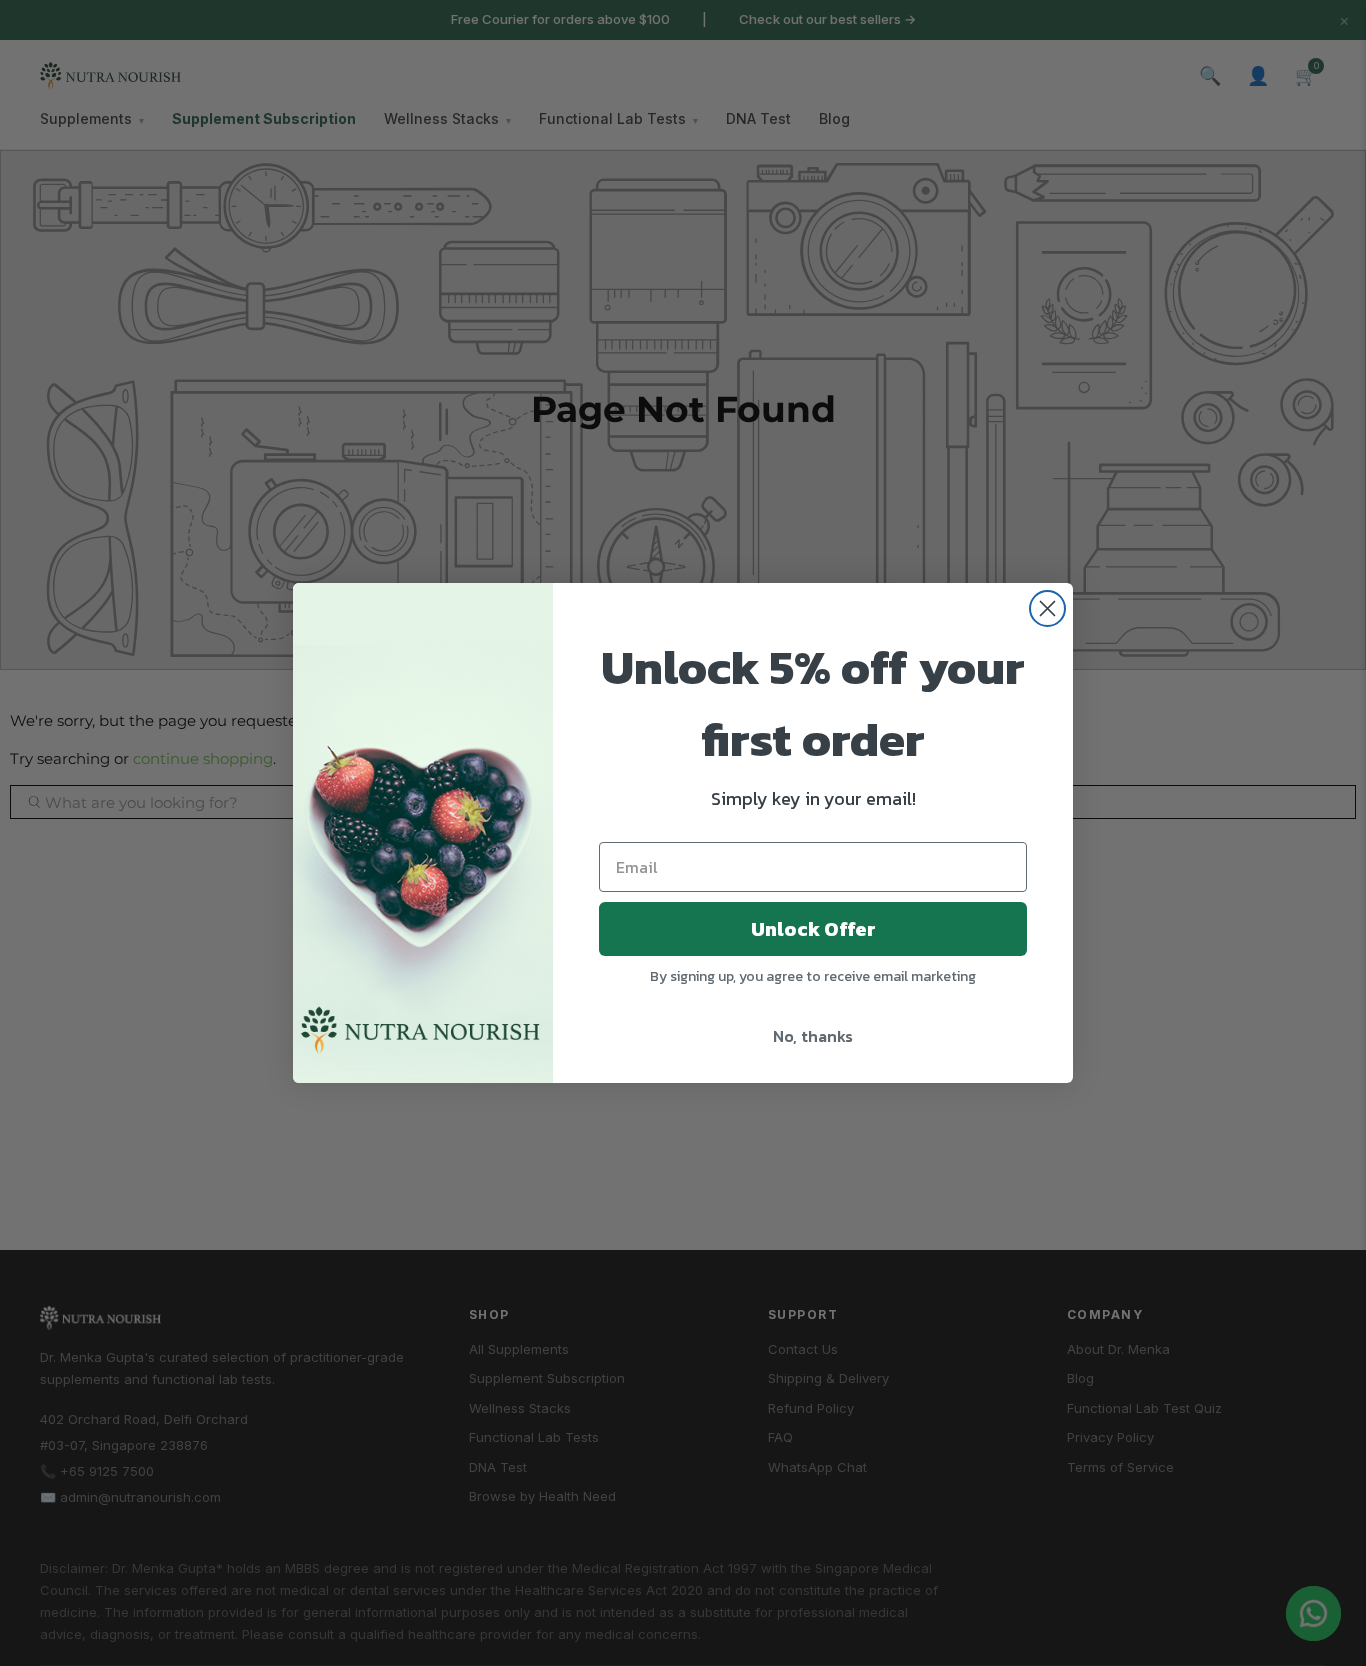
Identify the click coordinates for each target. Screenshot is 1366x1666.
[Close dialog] (1047, 608)
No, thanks (813, 1036)
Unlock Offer (813, 929)
